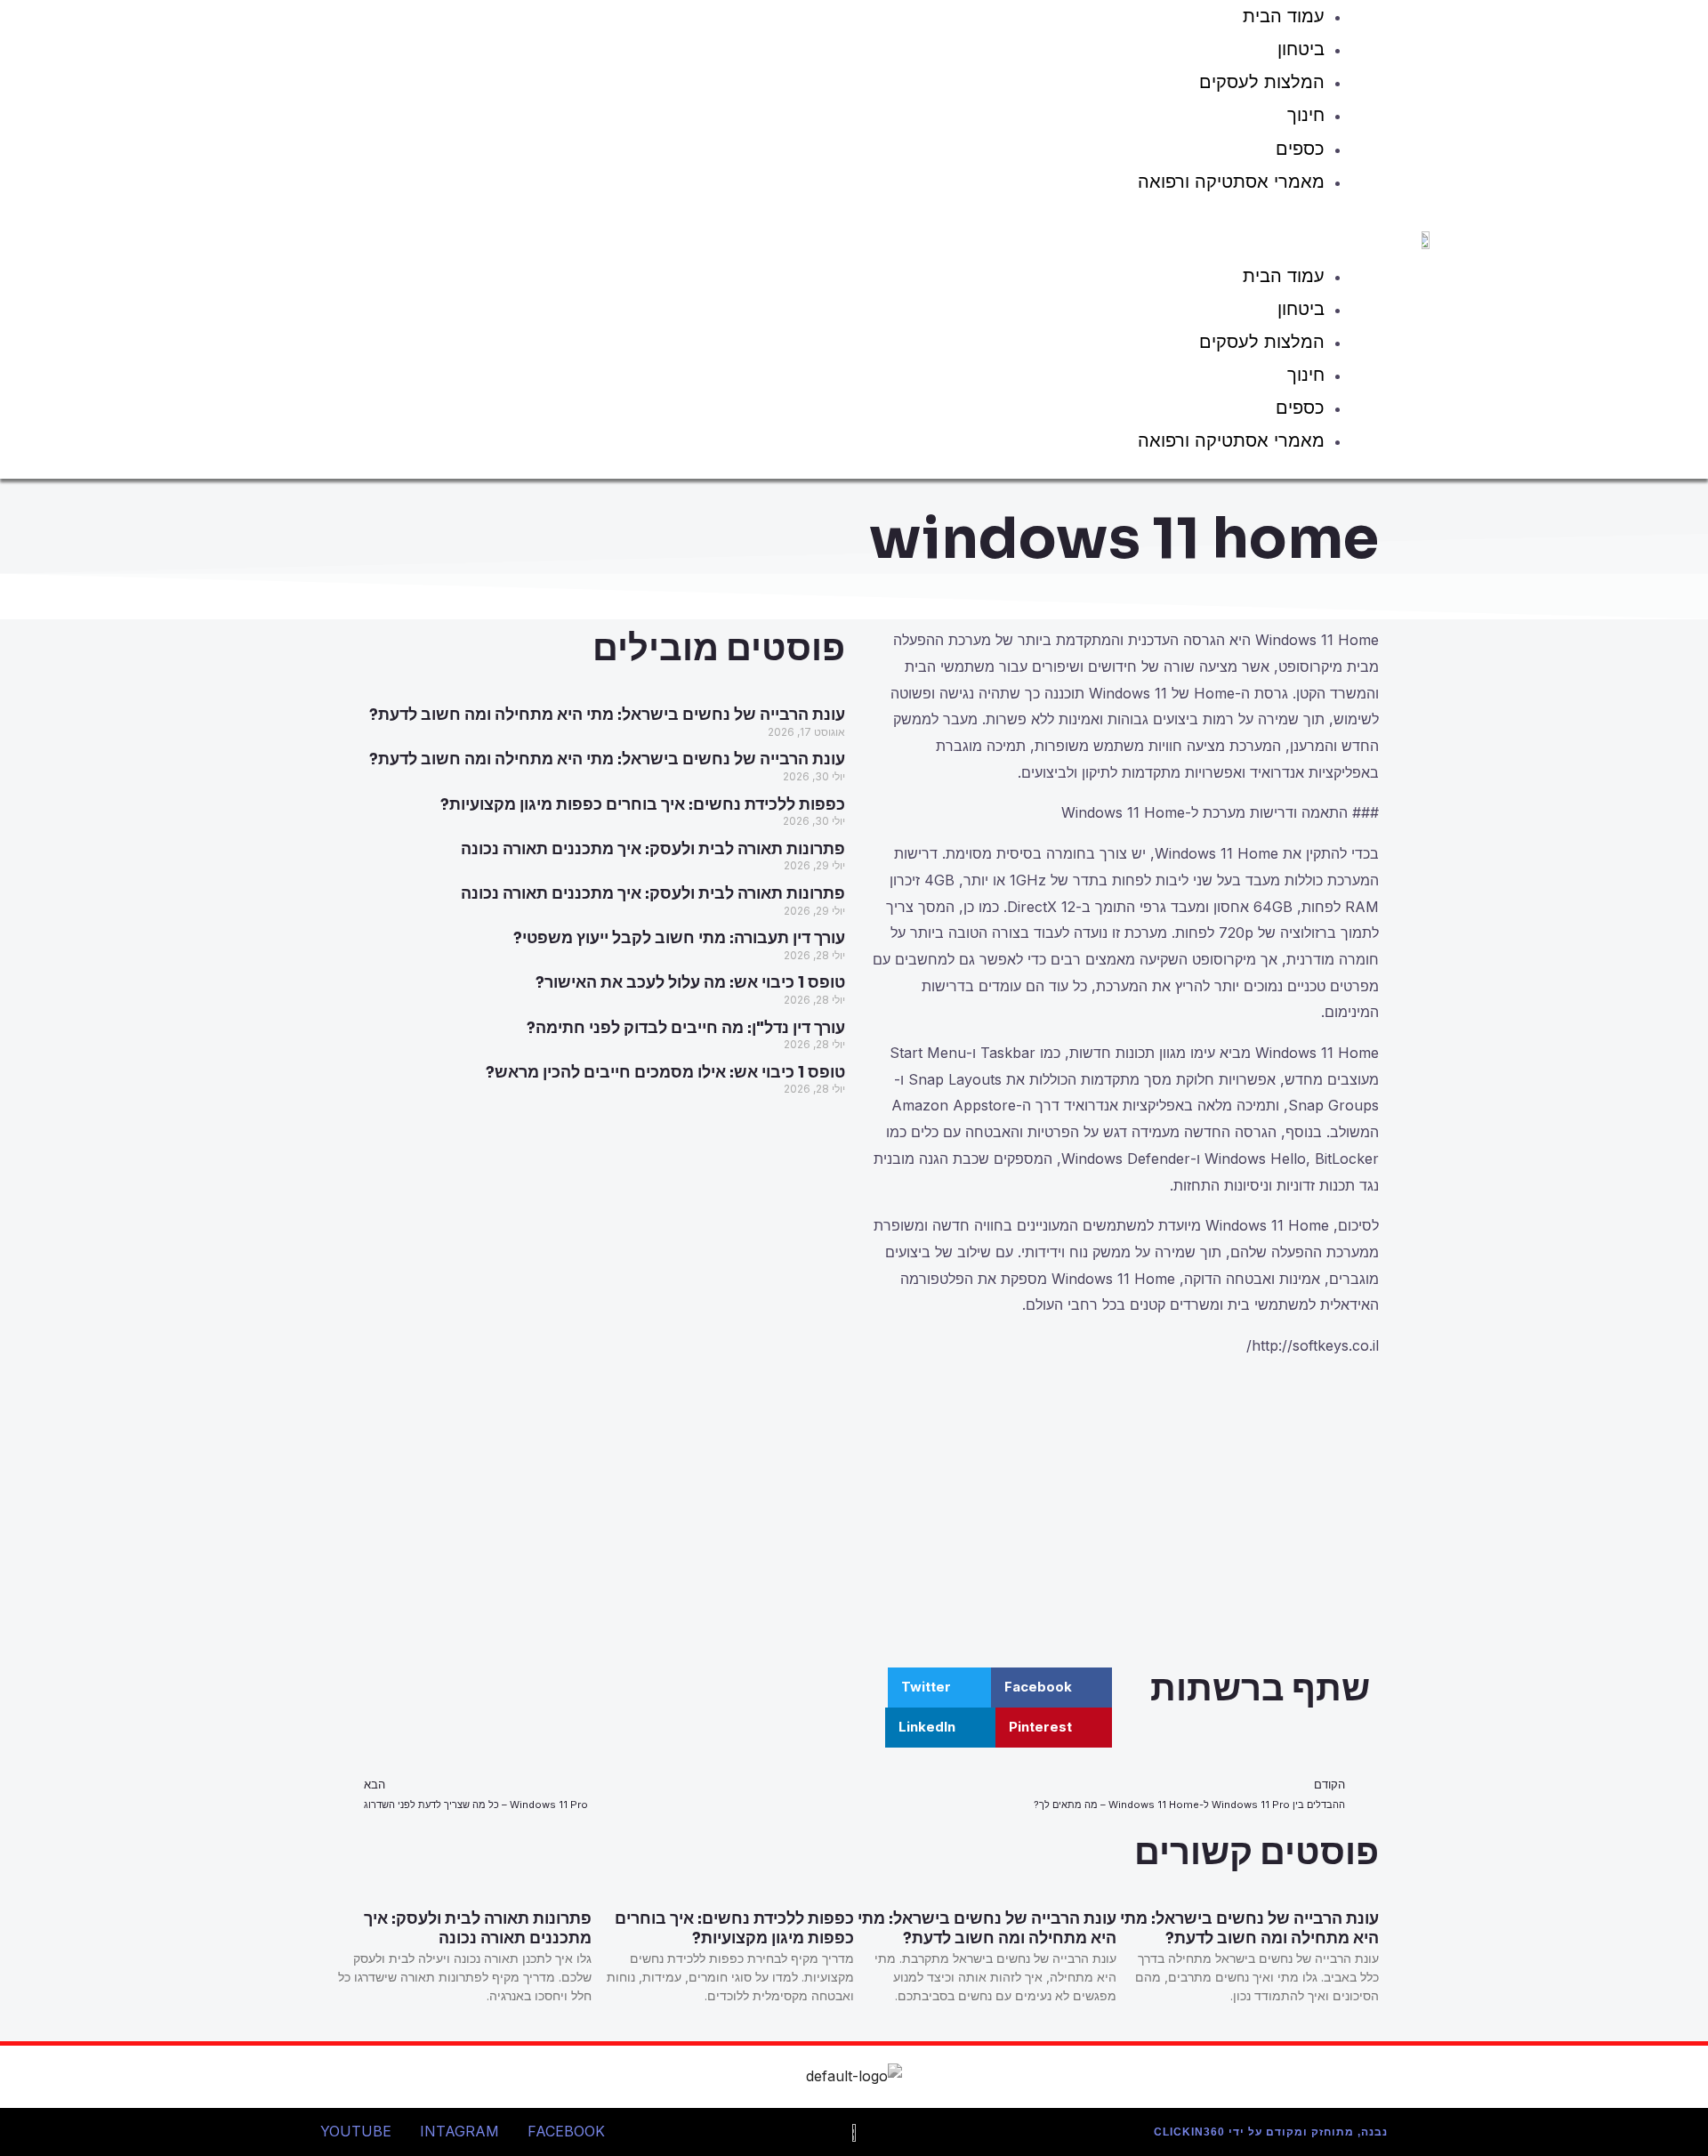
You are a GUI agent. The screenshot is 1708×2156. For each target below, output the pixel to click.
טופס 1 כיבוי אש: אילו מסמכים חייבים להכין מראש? (665, 1072)
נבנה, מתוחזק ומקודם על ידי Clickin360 (1271, 2132)
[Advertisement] (1121, 1516)
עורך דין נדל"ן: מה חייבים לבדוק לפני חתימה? (686, 1028)
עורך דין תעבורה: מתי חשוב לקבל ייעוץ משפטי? (679, 938)
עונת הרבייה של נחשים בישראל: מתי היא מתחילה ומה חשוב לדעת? (607, 715)
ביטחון (1301, 49)
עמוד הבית (1284, 276)
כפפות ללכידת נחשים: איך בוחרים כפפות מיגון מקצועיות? (643, 804)
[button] (798, 233)
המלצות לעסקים (1262, 82)
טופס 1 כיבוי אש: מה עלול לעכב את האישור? (690, 982)
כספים (1300, 149)
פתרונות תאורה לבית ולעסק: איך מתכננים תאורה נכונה (653, 849)
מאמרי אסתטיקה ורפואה (1231, 182)
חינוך (1306, 115)
